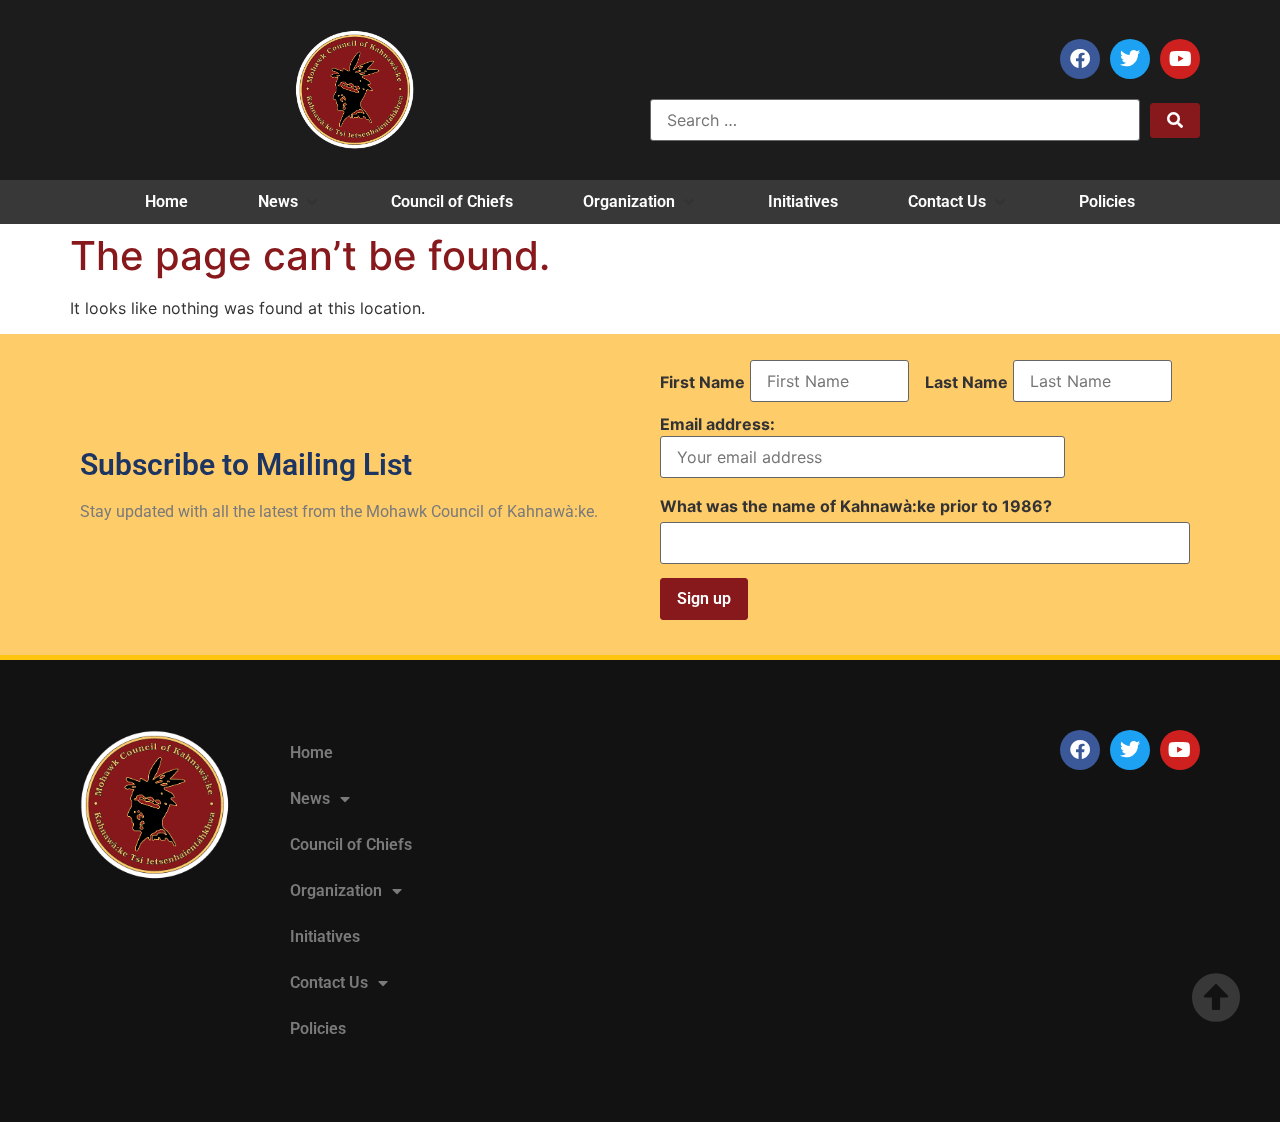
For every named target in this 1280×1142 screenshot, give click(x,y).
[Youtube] (1180, 59)
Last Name (966, 382)
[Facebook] (1080, 59)
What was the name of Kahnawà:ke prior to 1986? (856, 506)
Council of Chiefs (351, 844)
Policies (318, 1028)
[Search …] (895, 120)
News (310, 798)
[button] (289, 202)
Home (311, 752)
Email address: (717, 425)
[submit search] (1175, 120)
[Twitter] (1130, 59)
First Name (702, 382)
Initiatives (325, 936)
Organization (336, 890)
